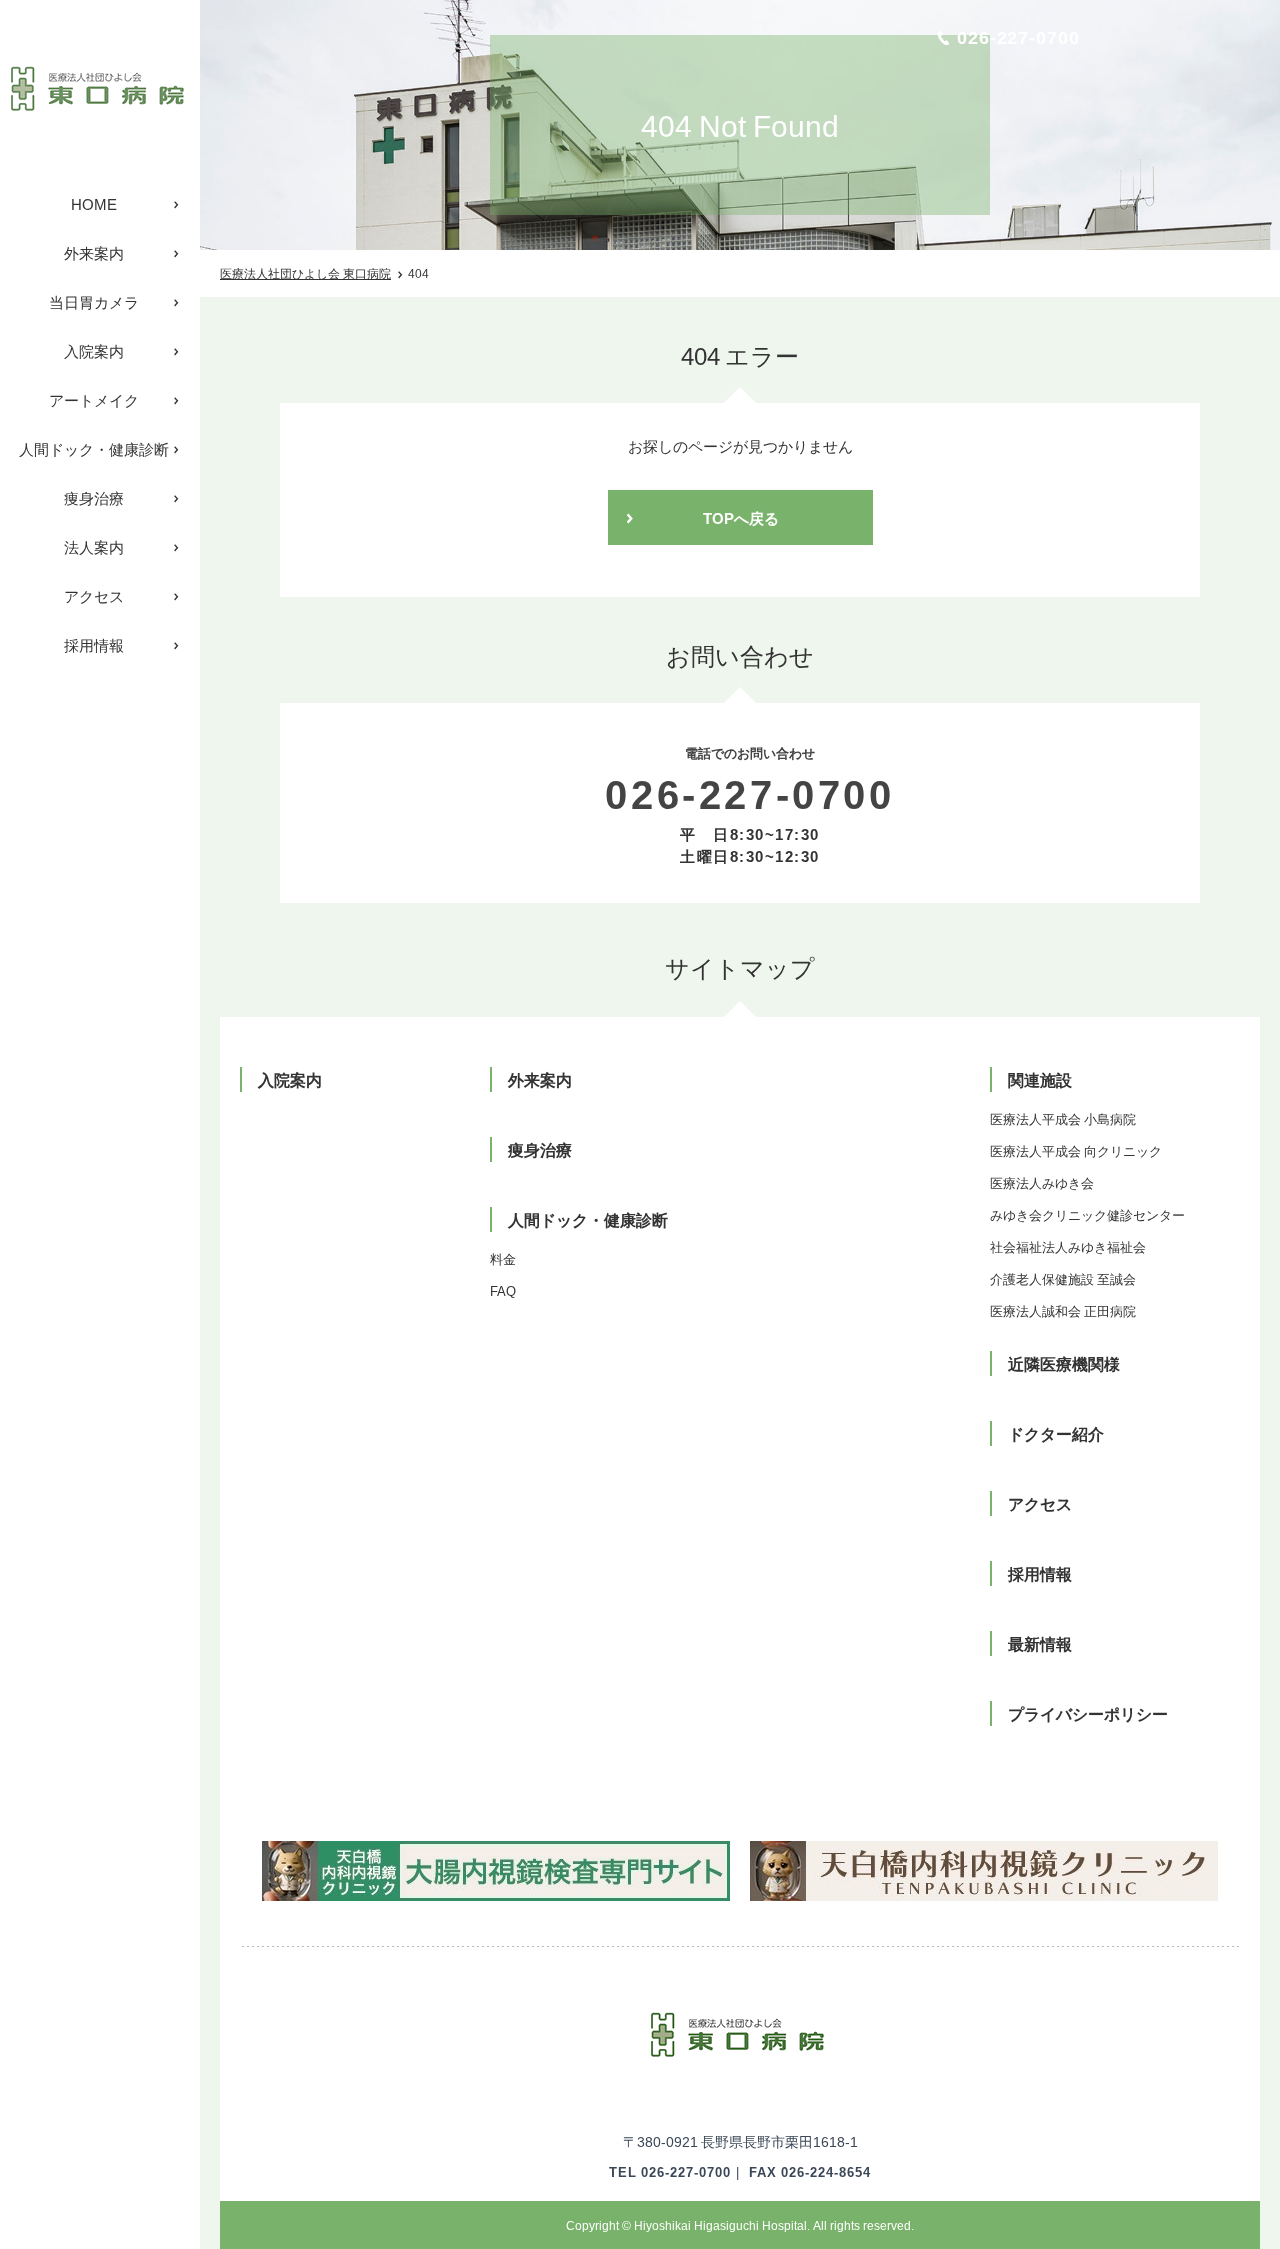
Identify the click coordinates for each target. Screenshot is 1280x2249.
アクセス (94, 596)
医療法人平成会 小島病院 (1063, 1118)
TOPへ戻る (741, 518)
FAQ (503, 1290)
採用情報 (94, 645)
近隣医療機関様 (1064, 1363)
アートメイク (94, 400)
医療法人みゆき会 (1042, 1182)
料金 (503, 1258)
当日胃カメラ (94, 302)
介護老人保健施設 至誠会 (1063, 1278)
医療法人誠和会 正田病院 (1063, 1310)
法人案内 (94, 547)
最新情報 (1040, 1643)
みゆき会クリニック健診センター (1087, 1214)
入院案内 (94, 351)
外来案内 (94, 253)
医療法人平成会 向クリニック (1076, 1150)
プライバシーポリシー (1088, 1713)
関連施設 (1040, 1079)
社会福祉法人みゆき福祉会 (1068, 1246)
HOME (94, 204)
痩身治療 (94, 498)
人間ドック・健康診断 (94, 449)
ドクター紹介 (1056, 1433)
